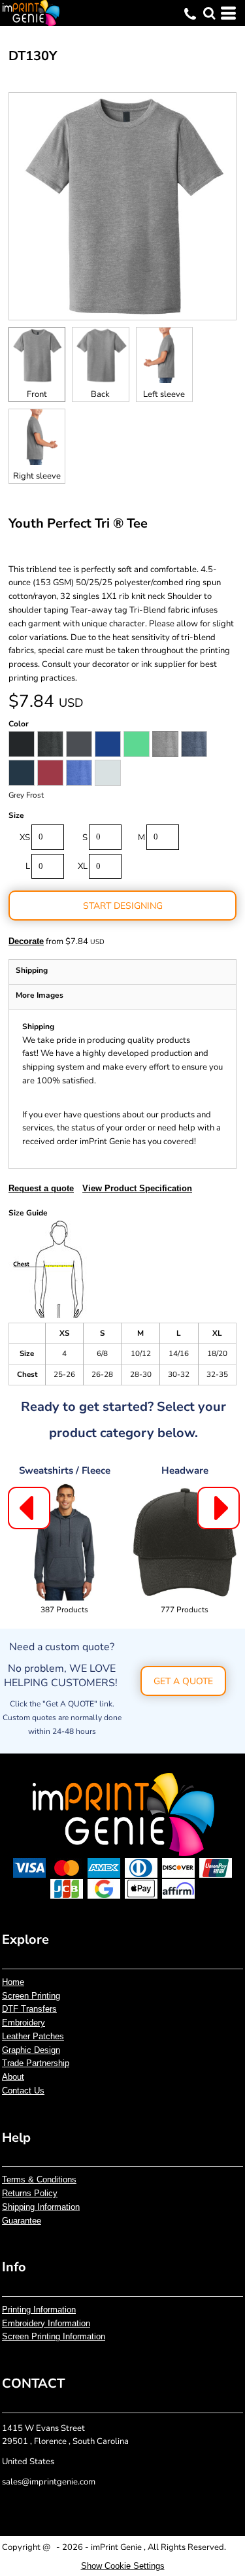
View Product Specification (137, 1188)
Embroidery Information (46, 2323)
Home (13, 1982)
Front (37, 394)
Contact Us (23, 2091)
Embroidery (24, 2023)
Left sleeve (164, 394)
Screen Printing (31, 1996)
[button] (209, 13)
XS (25, 838)
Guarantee (22, 2221)
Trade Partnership (36, 2063)
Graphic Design (31, 2050)
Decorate (26, 941)
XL (83, 866)
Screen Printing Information (54, 2336)
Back (100, 394)
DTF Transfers (29, 2009)
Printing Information (39, 2310)
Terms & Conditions (39, 2179)
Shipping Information (41, 2207)
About (13, 2077)
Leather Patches (33, 2036)
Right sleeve (37, 476)
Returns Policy (30, 2193)
